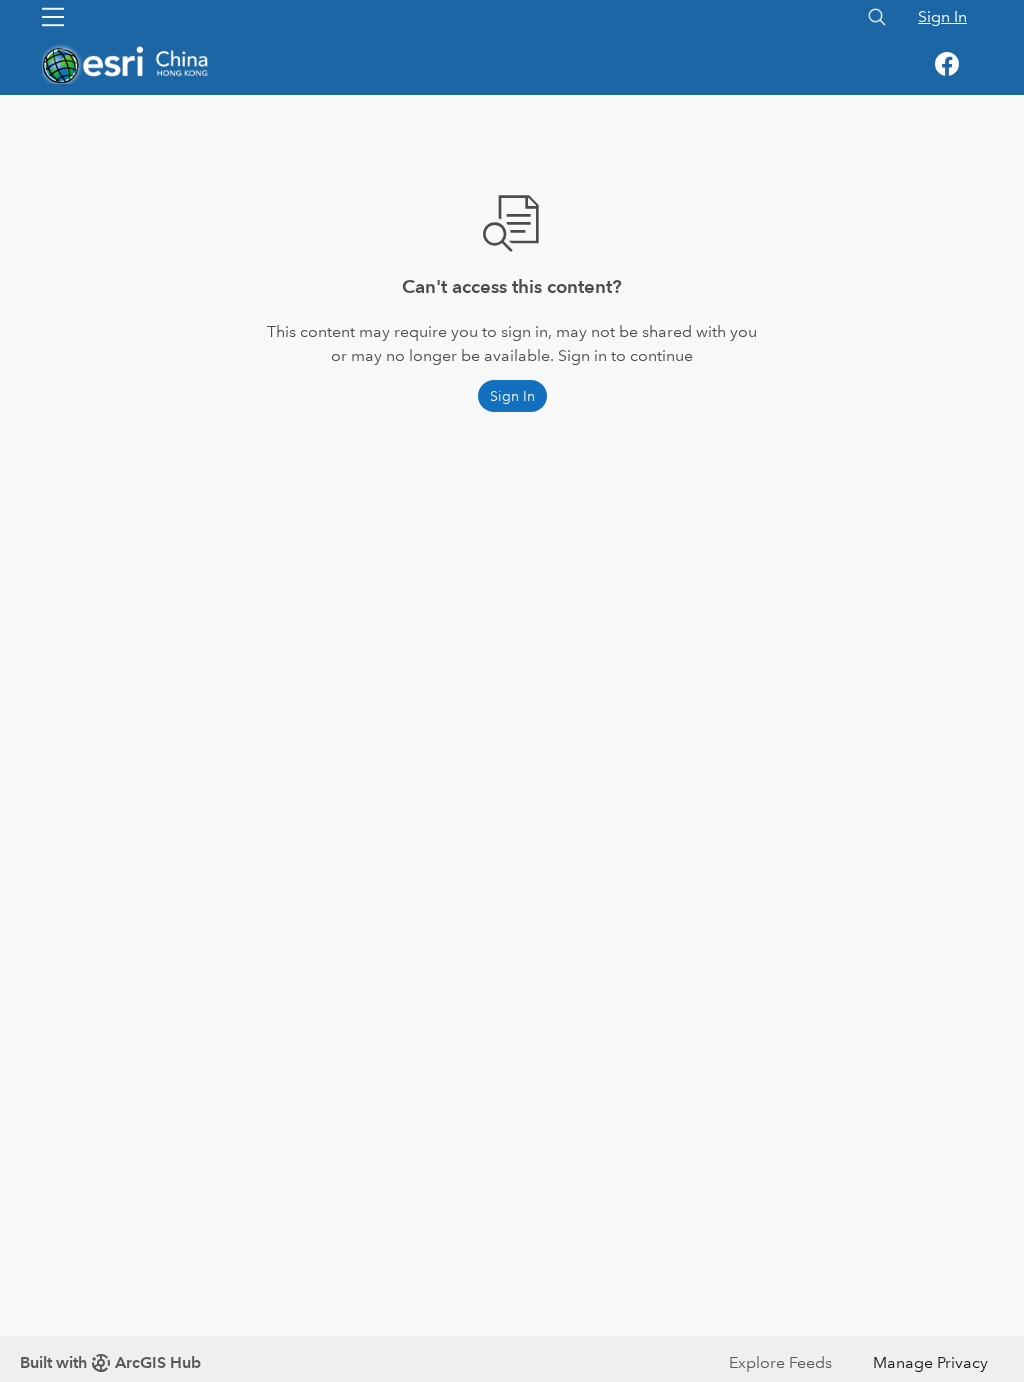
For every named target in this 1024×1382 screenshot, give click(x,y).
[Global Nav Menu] (53, 17)
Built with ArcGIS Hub (110, 1362)
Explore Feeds (780, 1362)
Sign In (942, 16)
